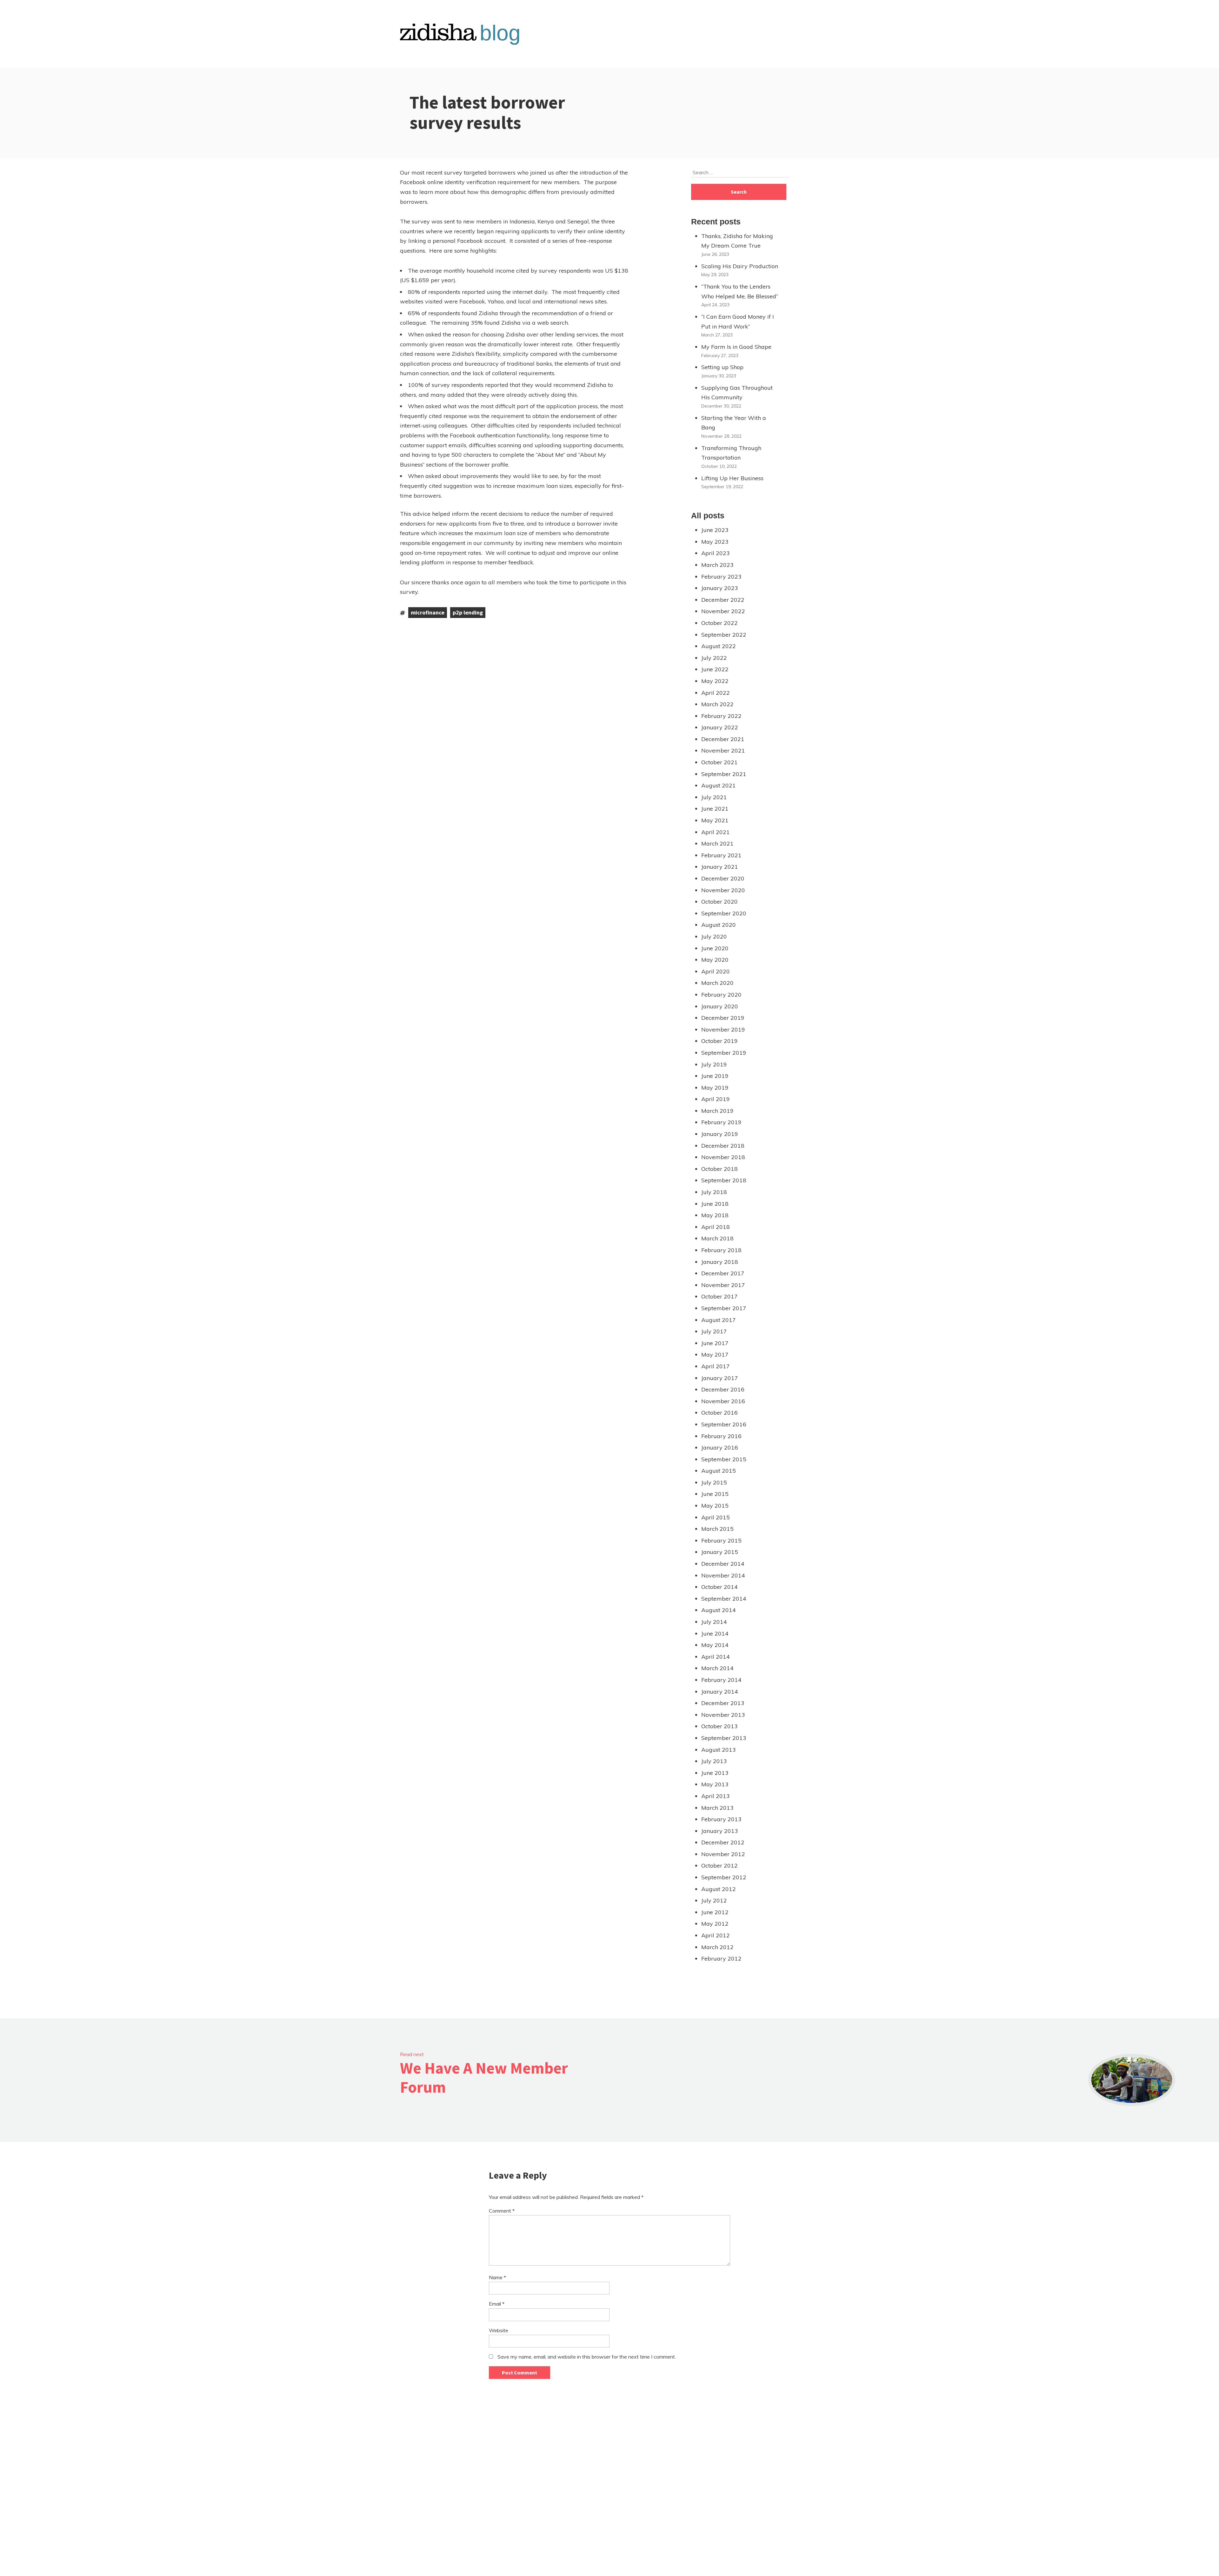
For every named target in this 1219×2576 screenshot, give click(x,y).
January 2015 (720, 1552)
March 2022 (717, 704)
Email (497, 2304)
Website (499, 2330)
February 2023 (721, 577)
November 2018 (723, 1157)
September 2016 (724, 1424)
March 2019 (717, 1111)
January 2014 (720, 1692)
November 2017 (723, 1285)
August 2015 (719, 1471)
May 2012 (715, 1924)
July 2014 (714, 1622)
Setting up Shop (722, 367)
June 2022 (715, 669)
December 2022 (723, 600)
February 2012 (721, 1959)
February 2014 (721, 1680)
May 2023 (715, 542)
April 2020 (716, 971)
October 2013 (719, 1726)
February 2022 (721, 716)
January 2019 (720, 1134)
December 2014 (723, 1564)
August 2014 (719, 1610)
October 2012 (719, 1866)
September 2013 (724, 1738)
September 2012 (724, 1877)
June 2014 (715, 1633)
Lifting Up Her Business (732, 478)
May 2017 (715, 1354)
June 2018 (715, 1204)
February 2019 (721, 1122)
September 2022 (724, 635)
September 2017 (724, 1308)
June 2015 (715, 1494)
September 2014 (724, 1599)
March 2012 (717, 1947)
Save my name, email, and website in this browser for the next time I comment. (587, 2357)
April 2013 (716, 1796)
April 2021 (716, 832)
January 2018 (720, 1262)
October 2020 (719, 902)
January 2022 (720, 727)
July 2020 (714, 936)
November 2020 (723, 890)
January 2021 (720, 867)
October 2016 (719, 1413)
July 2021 (714, 797)
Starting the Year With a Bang (734, 423)
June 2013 (715, 1773)
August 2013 (719, 1750)
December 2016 (723, 1389)
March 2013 (717, 1808)
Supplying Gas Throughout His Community (737, 393)
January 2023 (720, 588)
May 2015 (715, 1506)
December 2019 (723, 1018)
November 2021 (723, 750)
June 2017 (715, 1343)
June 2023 (715, 530)
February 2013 (721, 1819)
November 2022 (723, 611)
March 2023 (717, 565)
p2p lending (468, 612)
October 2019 (719, 1041)
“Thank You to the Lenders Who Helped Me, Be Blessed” (740, 291)
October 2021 (719, 762)
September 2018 (724, 1180)
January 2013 (720, 1831)
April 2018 (716, 1227)
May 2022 (715, 681)
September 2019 (724, 1053)
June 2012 (715, 1912)
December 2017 (723, 1273)
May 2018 (715, 1215)
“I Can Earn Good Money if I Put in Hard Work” (738, 322)
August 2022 (719, 646)
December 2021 (723, 739)
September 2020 (724, 913)
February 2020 (721, 995)
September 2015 (724, 1459)
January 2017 (720, 1378)
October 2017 (719, 1296)
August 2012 (719, 1889)
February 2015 (721, 1540)
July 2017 (714, 1331)
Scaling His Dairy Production (740, 266)
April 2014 (716, 1657)
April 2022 (716, 693)
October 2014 (719, 1587)
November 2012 (723, 1854)
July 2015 (714, 1482)
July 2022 (714, 658)
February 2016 (721, 1436)
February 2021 (721, 855)
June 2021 (715, 809)
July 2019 (714, 1064)
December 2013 (723, 1703)
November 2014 (723, 1575)
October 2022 (719, 623)
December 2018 (723, 1146)
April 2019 (716, 1099)
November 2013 (723, 1715)
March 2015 (717, 1529)
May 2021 (715, 820)
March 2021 (717, 843)
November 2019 (723, 1029)
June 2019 (715, 1076)
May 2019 (715, 1088)
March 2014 (717, 1668)
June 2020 (715, 948)
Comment (502, 2211)
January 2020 (720, 1006)
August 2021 (719, 785)
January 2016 (720, 1447)
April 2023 (716, 553)
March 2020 (717, 983)
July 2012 (714, 1900)
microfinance (428, 612)
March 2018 (717, 1238)
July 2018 (714, 1192)
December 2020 (723, 878)
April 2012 (716, 1935)
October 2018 (719, 1169)
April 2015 (716, 1517)
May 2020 (715, 960)
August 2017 (719, 1320)
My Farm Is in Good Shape (736, 347)
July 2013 (714, 1761)
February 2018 (721, 1250)
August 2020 (719, 925)
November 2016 (723, 1401)
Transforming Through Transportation (731, 453)
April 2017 (716, 1366)
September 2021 (724, 774)
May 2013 (715, 1784)
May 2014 (715, 1645)
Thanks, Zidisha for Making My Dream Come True (737, 241)
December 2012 (723, 1842)
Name (497, 2277)
